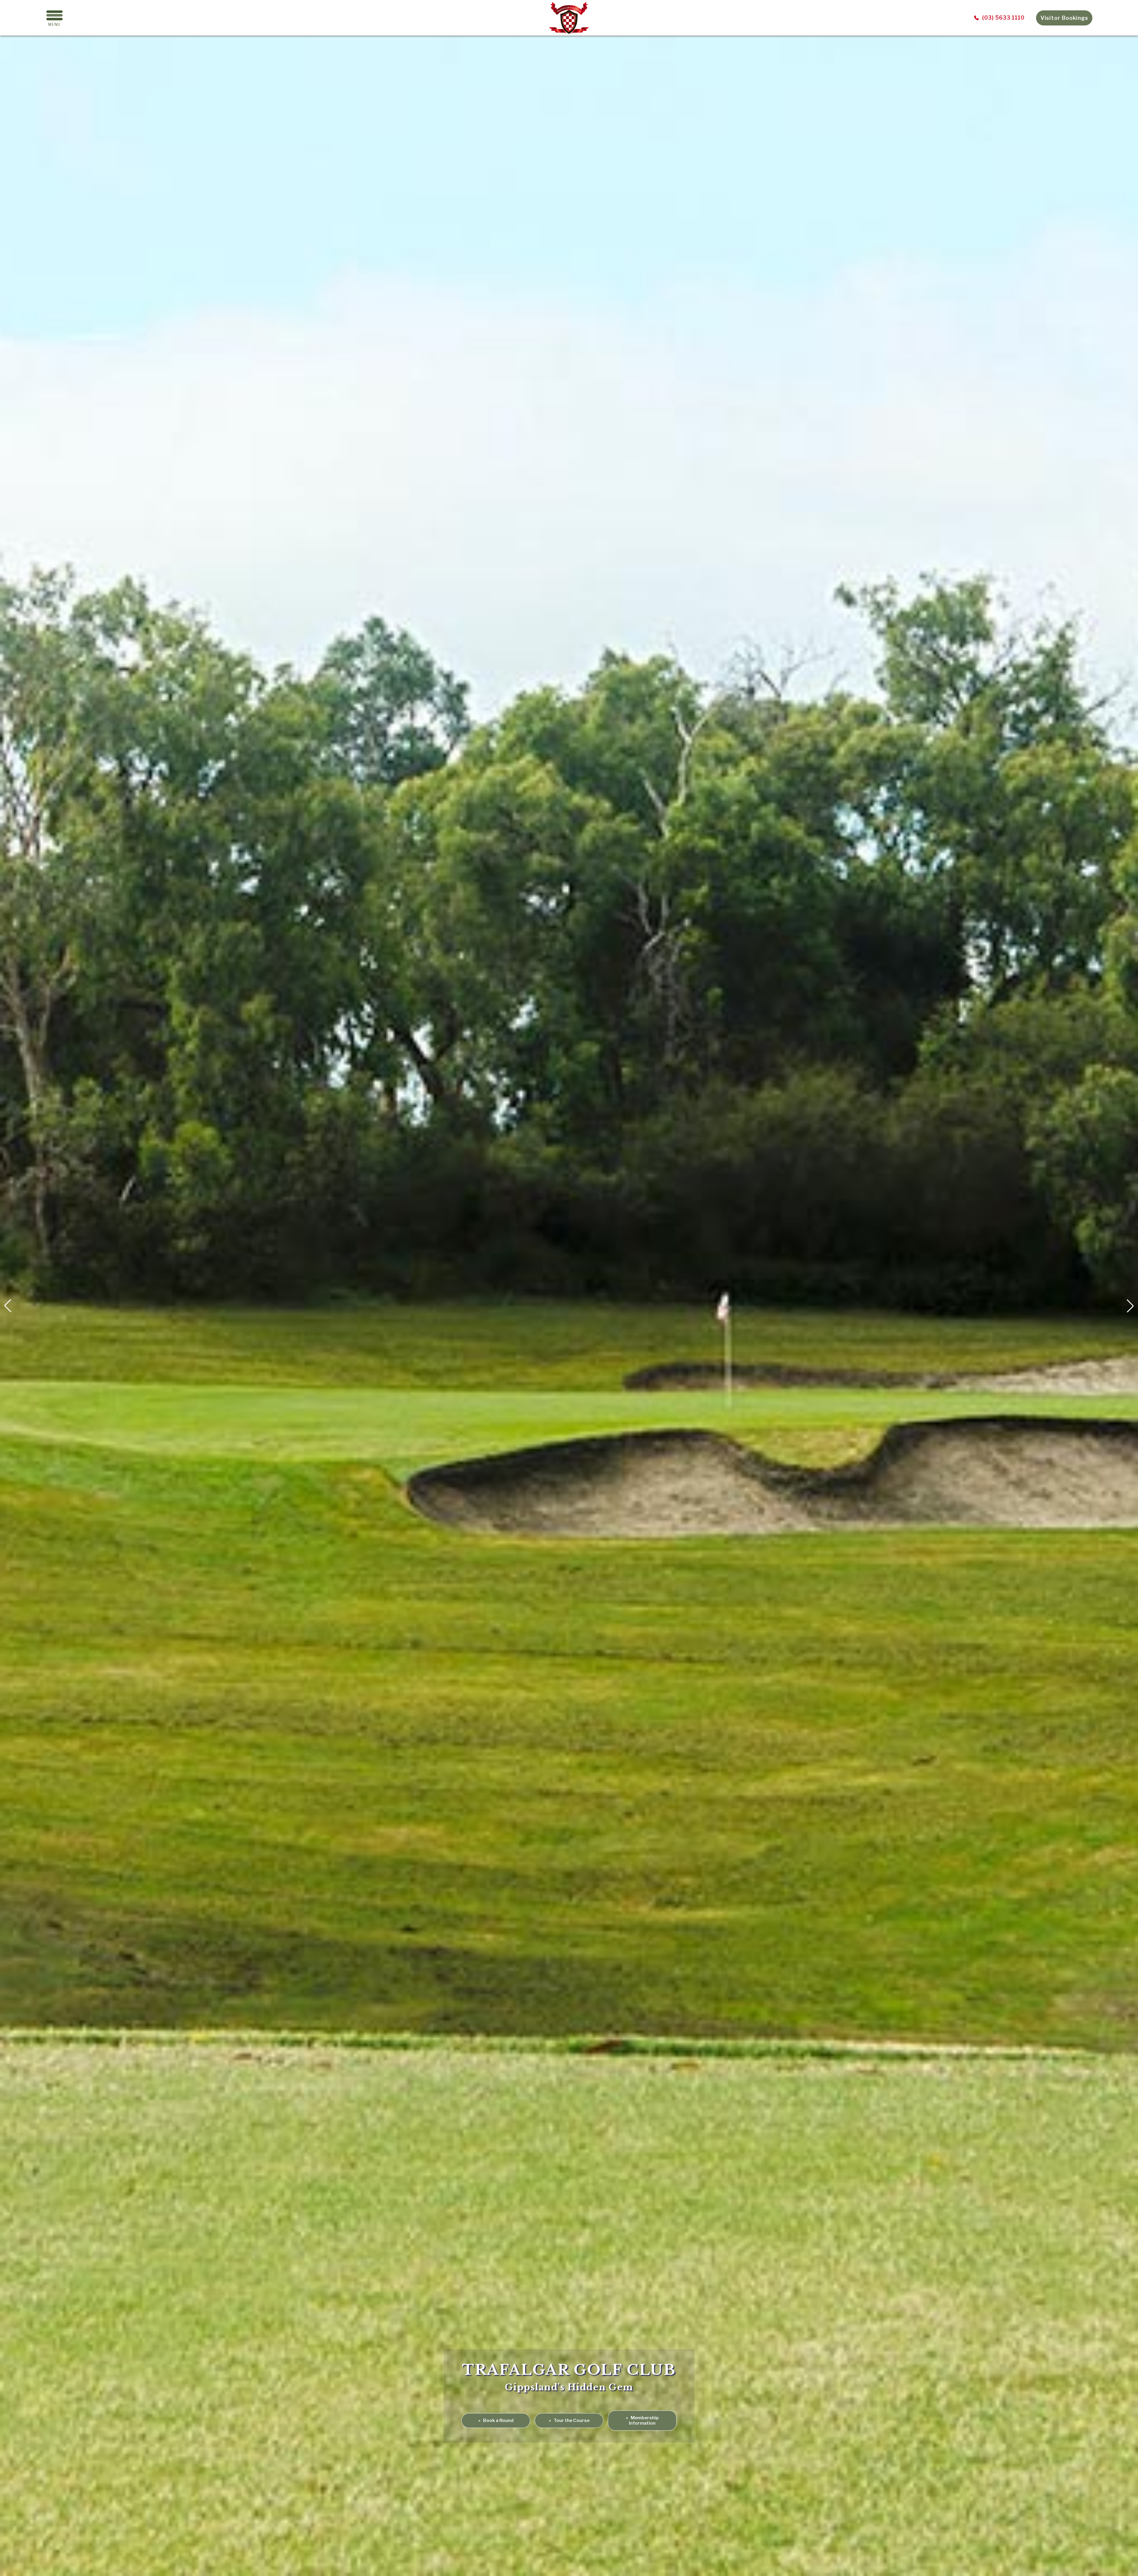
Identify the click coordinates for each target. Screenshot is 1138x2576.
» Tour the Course (569, 2420)
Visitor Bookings (1064, 18)
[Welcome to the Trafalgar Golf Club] (569, 32)
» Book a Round (496, 2420)
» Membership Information (642, 2420)
